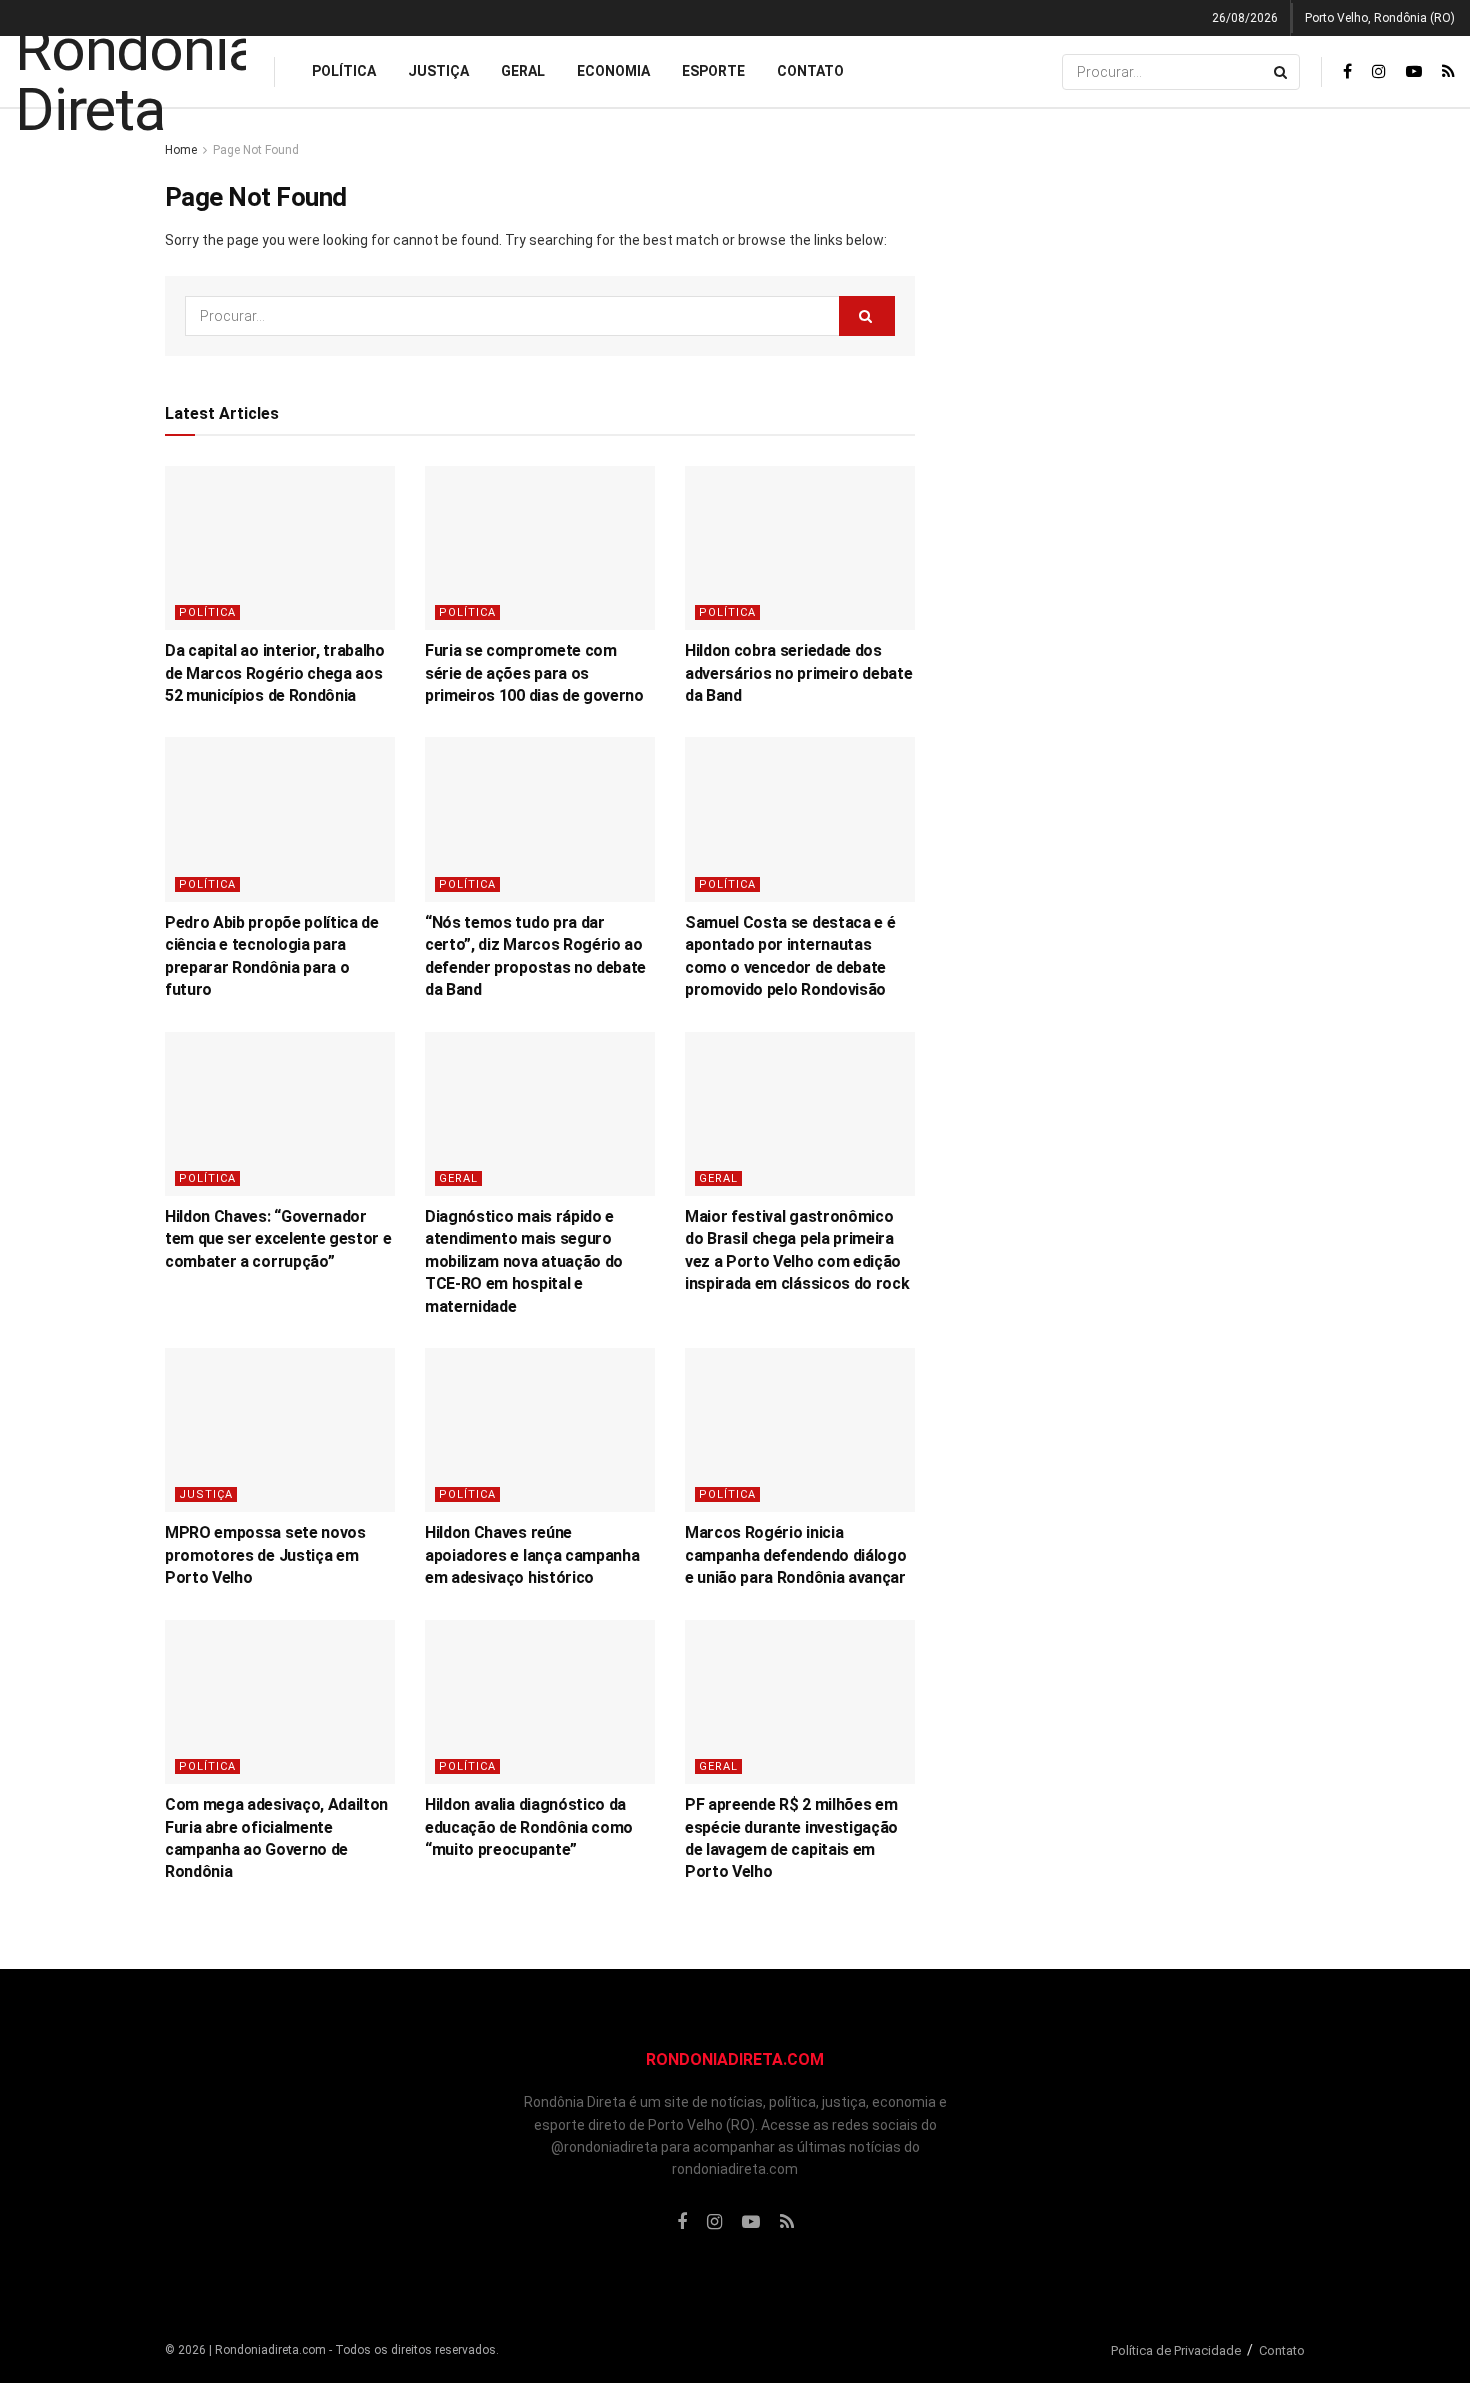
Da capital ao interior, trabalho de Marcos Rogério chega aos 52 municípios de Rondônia (275, 673)
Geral (523, 71)
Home (181, 150)
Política (344, 71)
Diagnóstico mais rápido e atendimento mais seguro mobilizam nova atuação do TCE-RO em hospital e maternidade (524, 1261)
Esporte (713, 71)
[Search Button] (1282, 72)
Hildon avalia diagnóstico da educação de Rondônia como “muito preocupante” (529, 1827)
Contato (810, 71)
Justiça (438, 71)
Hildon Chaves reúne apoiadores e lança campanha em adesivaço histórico (532, 1555)
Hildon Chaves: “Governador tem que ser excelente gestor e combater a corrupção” (278, 1239)
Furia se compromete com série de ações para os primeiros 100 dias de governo (534, 673)
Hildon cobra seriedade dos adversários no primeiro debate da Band (798, 673)
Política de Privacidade (1176, 2350)
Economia (613, 71)
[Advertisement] (1133, 439)
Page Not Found (256, 150)
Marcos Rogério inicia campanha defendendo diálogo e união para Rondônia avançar (795, 1555)
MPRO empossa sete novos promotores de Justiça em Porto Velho (265, 1555)
